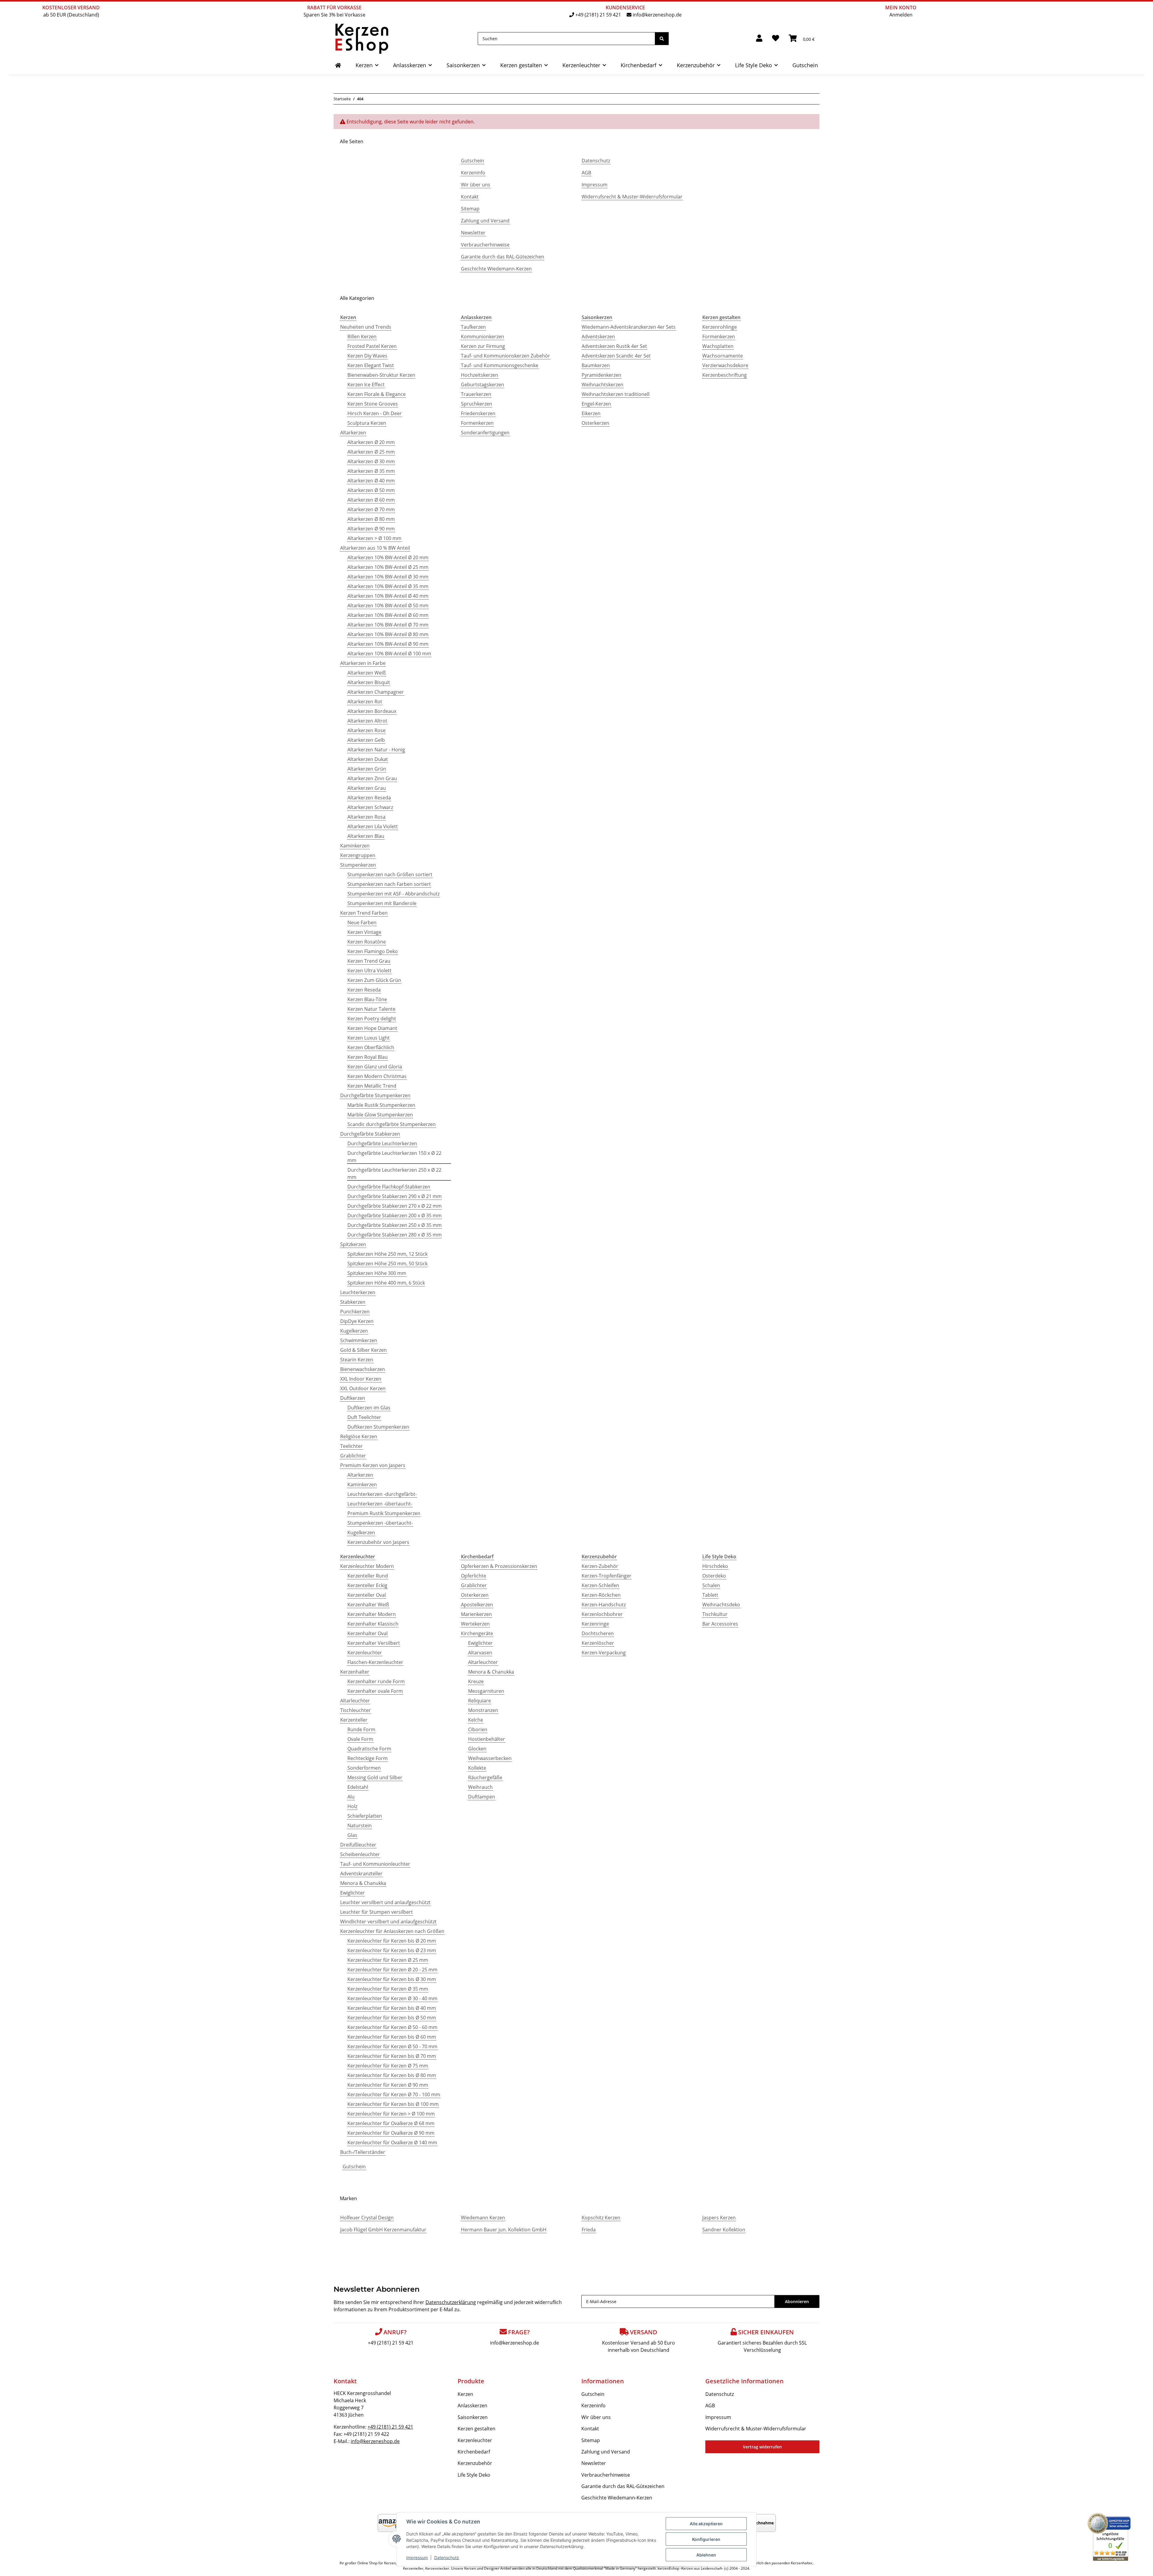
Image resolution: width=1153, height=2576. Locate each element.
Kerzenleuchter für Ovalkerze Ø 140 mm (392, 2143)
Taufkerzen (473, 327)
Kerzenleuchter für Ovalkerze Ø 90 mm (391, 2133)
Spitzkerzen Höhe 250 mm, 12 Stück (387, 1254)
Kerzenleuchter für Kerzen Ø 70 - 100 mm (394, 2094)
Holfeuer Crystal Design (367, 2218)
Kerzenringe (595, 1624)
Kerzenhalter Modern (372, 1614)
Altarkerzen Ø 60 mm (371, 500)
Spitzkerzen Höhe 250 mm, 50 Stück (387, 1264)
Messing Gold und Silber (375, 1777)
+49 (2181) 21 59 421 (598, 15)
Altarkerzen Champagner (376, 692)
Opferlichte (474, 1576)
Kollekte (477, 1768)
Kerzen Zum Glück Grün (374, 980)
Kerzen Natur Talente (371, 1009)
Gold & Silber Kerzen (363, 1350)
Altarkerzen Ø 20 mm (371, 442)
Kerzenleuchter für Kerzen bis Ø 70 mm (392, 2056)
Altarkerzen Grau (367, 788)
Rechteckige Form (368, 1758)
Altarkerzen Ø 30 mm (371, 461)
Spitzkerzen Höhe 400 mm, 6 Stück (386, 1283)
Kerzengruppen (358, 855)
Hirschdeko (715, 1566)
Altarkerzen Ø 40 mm (371, 481)
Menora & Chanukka (363, 1883)
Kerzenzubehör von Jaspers (378, 1542)
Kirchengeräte (477, 1633)
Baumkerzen (596, 365)
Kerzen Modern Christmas (377, 1076)
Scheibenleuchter (360, 1854)
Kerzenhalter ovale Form (375, 1691)
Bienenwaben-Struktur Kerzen (381, 375)
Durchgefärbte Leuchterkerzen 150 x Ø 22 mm (394, 1157)
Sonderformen (364, 1768)
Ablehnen (706, 2555)
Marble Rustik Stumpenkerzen (381, 1105)
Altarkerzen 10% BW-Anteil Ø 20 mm (388, 557)
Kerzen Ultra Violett (369, 971)
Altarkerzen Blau (366, 836)
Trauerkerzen (476, 394)
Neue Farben (362, 923)
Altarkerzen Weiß (367, 673)
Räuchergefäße (485, 1777)
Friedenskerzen (478, 413)
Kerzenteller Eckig (367, 1585)
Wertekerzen (475, 1624)
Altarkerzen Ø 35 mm (371, 471)
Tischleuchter (356, 1710)
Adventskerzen (598, 337)
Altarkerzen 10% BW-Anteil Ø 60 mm (388, 615)
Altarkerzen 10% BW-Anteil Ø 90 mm (388, 644)
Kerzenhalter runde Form (376, 1681)
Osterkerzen (595, 423)
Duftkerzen (353, 1398)
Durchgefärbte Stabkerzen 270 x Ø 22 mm (395, 1206)
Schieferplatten (365, 1816)
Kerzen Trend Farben (364, 913)
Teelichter (351, 1446)
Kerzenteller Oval (367, 1595)
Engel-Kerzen (596, 404)
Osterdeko (714, 1576)
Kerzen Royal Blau (368, 1057)
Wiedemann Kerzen (483, 2218)
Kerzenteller (354, 1720)
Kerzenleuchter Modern (367, 1566)
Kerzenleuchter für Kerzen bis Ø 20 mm (392, 1941)
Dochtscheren (598, 1633)
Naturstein (360, 1826)
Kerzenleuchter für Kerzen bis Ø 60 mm (392, 2037)
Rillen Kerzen (362, 337)
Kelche (476, 1720)
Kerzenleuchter (365, 1653)
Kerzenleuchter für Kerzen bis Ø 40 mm (392, 2008)
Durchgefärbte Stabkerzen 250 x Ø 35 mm (395, 1225)
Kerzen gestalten (477, 2429)
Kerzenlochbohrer (602, 1614)
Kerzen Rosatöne (367, 942)
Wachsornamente (723, 356)
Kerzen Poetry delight (372, 1019)
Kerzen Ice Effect (366, 385)
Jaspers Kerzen (719, 2218)
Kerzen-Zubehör (600, 1566)
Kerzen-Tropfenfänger (607, 1576)
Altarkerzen (353, 433)
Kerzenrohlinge (720, 327)
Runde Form (361, 1729)
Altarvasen (480, 1653)
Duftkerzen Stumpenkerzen (378, 1427)
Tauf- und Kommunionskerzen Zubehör (505, 356)
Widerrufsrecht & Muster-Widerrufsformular (632, 197)
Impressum (417, 2558)
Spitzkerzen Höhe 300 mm (377, 1273)
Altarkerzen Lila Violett (373, 826)
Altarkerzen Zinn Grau (372, 778)
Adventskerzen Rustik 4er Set (614, 346)
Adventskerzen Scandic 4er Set (616, 356)
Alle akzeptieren (706, 2524)
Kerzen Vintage (364, 932)
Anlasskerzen (472, 2405)
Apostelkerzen (477, 1605)
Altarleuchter (355, 1701)
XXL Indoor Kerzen (361, 1379)
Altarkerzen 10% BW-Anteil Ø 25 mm (388, 567)
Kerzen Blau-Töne (367, 999)
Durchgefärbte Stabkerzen (370, 1134)
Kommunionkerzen (483, 337)
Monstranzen (483, 1710)
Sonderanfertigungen (485, 433)
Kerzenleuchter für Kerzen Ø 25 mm (388, 1960)
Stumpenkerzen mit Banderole (382, 903)
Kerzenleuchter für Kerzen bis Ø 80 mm (392, 2075)
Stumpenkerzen (358, 865)
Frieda (589, 2230)
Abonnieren (797, 2301)
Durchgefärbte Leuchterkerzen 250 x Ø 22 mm (394, 1173)
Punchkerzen (355, 1312)
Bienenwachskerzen (363, 1369)
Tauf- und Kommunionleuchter (375, 1864)
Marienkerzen (476, 1614)
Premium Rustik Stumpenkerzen (384, 1513)
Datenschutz (447, 2558)
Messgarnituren (486, 1691)
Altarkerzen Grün (367, 769)
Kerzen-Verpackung (604, 1653)
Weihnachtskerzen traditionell (616, 394)
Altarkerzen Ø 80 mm (371, 519)
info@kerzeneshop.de (657, 15)
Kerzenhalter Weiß (368, 1605)
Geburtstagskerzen (483, 385)
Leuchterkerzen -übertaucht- (380, 1504)
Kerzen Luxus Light (369, 1038)
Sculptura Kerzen (367, 423)
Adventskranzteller (361, 1874)
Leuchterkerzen (358, 1292)
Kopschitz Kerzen (601, 2218)
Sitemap (470, 209)
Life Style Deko (474, 2475)
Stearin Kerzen (357, 1360)
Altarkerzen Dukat (368, 759)
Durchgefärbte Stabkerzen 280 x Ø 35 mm (395, 1235)
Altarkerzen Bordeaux (372, 711)
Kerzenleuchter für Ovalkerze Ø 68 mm (391, 2123)
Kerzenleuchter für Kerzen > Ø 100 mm (391, 2114)
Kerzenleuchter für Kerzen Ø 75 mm (388, 2066)
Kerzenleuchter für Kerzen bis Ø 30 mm (392, 1979)
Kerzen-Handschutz (604, 1605)
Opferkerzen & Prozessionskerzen (499, 1566)
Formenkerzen (477, 423)
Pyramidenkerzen (601, 375)
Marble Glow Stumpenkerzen (380, 1115)
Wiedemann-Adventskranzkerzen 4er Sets (629, 327)
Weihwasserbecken (490, 1758)
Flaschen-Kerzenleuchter (375, 1662)
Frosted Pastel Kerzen (372, 346)
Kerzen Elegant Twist (371, 365)
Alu (351, 1797)
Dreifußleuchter (358, 1845)
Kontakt (470, 197)
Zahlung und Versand (485, 221)
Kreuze (476, 1681)
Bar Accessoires (720, 1624)
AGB (586, 173)
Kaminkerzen (355, 846)
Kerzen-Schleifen (600, 1585)
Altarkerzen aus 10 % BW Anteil (375, 548)
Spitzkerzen (353, 1244)
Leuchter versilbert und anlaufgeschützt (385, 1902)
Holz (352, 1806)
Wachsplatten (718, 346)
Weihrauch (480, 1787)
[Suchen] (662, 39)
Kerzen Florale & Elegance (377, 394)
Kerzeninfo (473, 173)
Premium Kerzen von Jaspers (373, 1465)
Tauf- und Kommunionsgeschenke (500, 365)
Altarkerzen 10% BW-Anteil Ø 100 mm (389, 654)
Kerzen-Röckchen (601, 1595)
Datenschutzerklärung (451, 2302)
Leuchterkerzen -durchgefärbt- (382, 1494)
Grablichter (353, 1456)
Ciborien (478, 1729)
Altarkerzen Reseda (369, 798)
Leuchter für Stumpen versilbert (377, 1912)
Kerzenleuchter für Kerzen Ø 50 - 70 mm (392, 2046)
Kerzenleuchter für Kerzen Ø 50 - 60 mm (392, 2027)
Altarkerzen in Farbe (363, 663)
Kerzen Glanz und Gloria (375, 1067)
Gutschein (472, 161)
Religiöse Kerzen (359, 1436)
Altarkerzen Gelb (366, 740)
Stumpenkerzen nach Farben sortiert (389, 884)
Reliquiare (480, 1701)
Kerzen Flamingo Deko (373, 951)
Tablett (710, 1595)
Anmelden (901, 15)
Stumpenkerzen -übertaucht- (380, 1523)
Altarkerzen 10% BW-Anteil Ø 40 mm (388, 596)
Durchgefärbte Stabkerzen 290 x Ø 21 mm (395, 1196)
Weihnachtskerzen (602, 385)
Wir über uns (476, 185)
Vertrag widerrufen (762, 2447)
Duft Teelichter (364, 1417)
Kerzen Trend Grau (369, 961)
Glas (352, 1835)
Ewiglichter (353, 1893)
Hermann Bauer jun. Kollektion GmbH (504, 2230)
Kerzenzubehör (475, 2463)
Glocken (477, 1749)
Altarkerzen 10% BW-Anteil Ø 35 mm (388, 586)
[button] (759, 39)
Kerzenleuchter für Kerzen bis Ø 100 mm (393, 2104)
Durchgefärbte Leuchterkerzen (382, 1143)
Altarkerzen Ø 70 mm (371, 509)
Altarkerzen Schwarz (370, 807)
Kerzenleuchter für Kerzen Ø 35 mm (388, 1989)
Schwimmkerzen (359, 1340)
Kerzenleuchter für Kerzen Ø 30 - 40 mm (392, 1998)
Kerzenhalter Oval (368, 1633)
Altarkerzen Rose (366, 730)
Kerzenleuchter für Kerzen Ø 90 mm (388, 2085)
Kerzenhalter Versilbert (374, 1643)
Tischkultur (715, 1614)
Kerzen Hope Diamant (372, 1028)
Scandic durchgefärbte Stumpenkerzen (392, 1124)
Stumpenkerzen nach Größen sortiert (390, 874)
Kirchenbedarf (474, 2452)
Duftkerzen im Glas (369, 1408)
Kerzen (465, 2394)
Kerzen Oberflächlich (371, 1047)
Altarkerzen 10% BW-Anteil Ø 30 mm (388, 577)
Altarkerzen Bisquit (369, 682)
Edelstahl (358, 1787)
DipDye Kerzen (357, 1321)
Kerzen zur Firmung (483, 346)
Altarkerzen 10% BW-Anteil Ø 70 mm (388, 625)
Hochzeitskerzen (480, 375)
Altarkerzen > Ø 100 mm (374, 538)
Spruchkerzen (477, 404)
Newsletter (473, 233)
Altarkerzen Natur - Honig (376, 750)
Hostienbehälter (487, 1739)
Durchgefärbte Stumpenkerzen (375, 1095)
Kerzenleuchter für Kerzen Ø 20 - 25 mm (392, 1970)
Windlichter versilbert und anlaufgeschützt (388, 1922)
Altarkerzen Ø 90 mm (371, 529)
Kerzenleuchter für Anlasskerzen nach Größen (392, 1931)
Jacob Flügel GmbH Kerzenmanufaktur (383, 2230)
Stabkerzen (353, 1302)
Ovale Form (360, 1739)
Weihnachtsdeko (721, 1605)
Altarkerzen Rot (365, 702)
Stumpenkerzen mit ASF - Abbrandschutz (393, 894)
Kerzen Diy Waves (367, 356)
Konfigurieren (706, 2539)
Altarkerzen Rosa (366, 817)
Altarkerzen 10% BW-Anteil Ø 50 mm (388, 605)
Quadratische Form (369, 1749)
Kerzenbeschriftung (725, 375)
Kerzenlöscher (598, 1643)
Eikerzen (591, 413)
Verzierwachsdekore (725, 365)
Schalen (711, 1585)
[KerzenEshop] (338, 65)
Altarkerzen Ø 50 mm (371, 490)
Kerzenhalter (355, 1672)
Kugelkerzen (354, 1331)
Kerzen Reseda (364, 990)
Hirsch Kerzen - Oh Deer (375, 413)
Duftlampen (482, 1797)
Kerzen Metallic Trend (372, 1086)
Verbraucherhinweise (485, 245)
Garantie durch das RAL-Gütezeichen (502, 257)
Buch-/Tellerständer (363, 2152)
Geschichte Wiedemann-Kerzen (496, 269)
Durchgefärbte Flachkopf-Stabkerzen (389, 1187)
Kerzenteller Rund (368, 1576)
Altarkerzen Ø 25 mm (371, 452)
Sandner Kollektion (724, 2230)
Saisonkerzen (473, 2417)
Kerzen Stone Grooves (373, 404)
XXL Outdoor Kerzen (363, 1388)
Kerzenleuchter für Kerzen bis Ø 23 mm (392, 1950)
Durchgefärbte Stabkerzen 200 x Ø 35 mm (395, 1216)
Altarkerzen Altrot (367, 721)
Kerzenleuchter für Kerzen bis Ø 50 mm (392, 2018)
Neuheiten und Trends (366, 327)
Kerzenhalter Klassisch (373, 1624)
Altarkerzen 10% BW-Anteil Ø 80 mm (388, 634)
